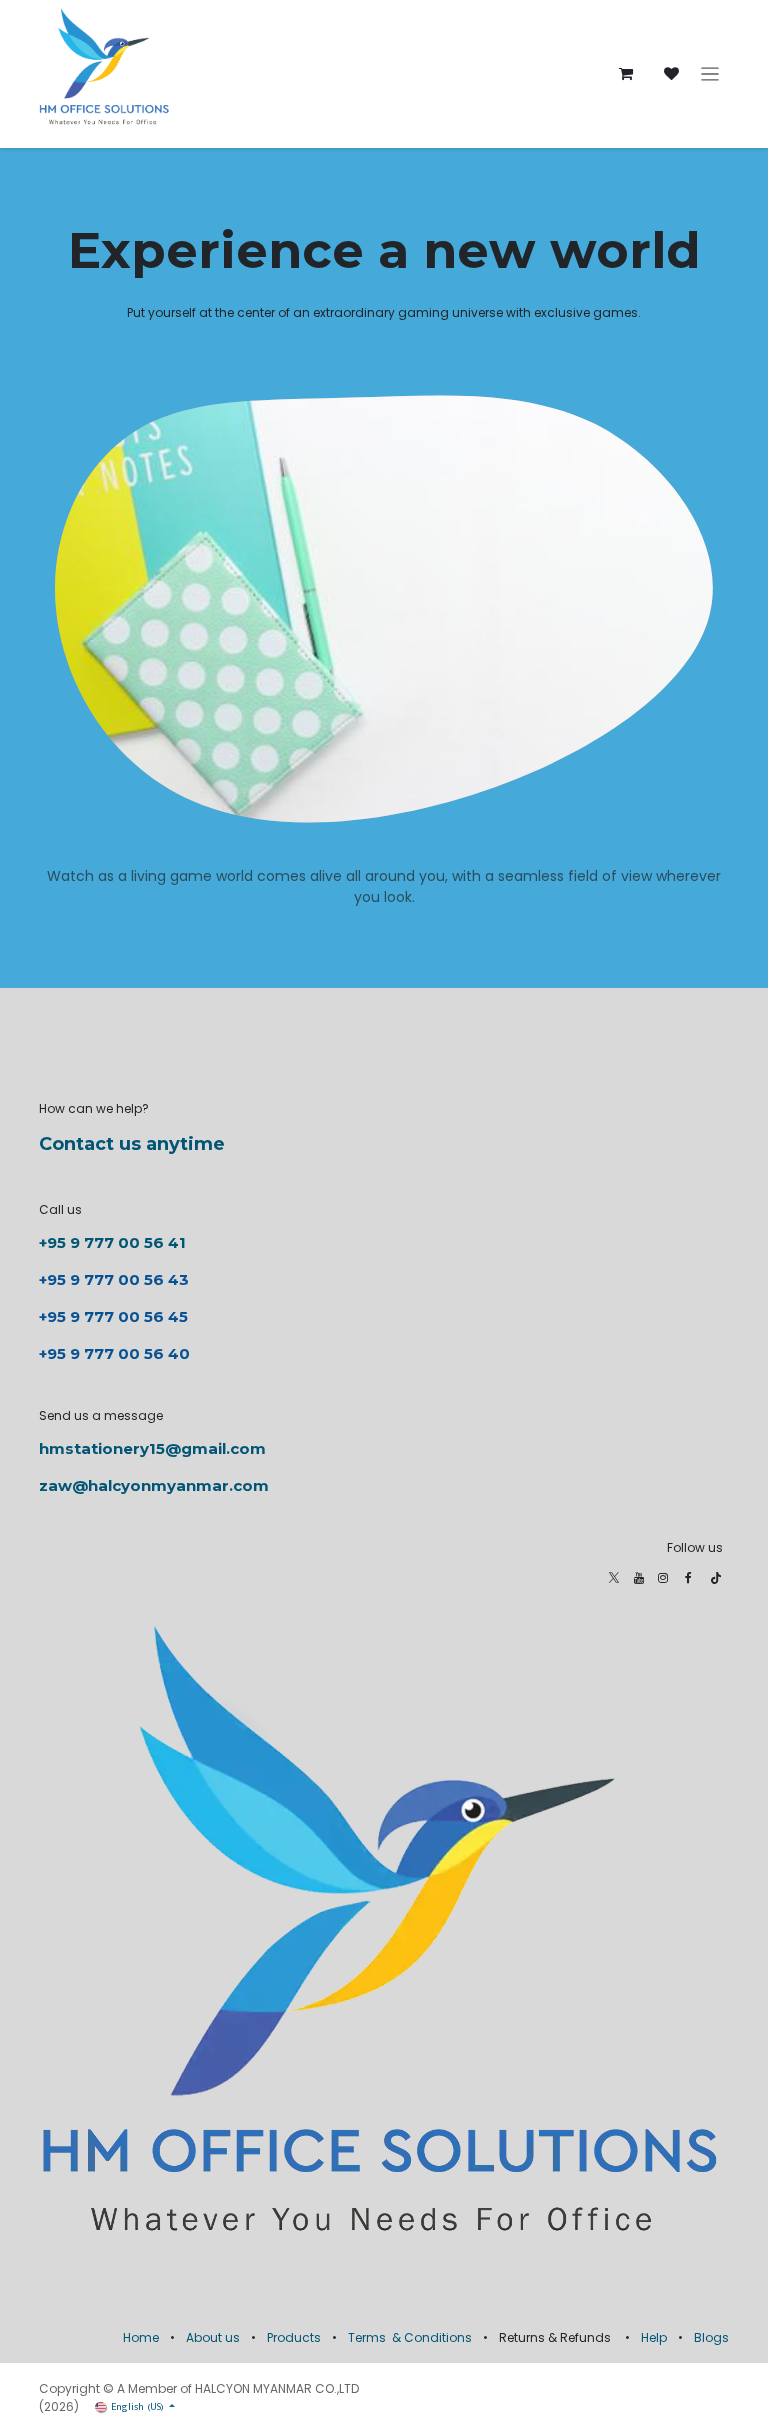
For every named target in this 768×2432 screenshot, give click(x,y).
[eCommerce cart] (626, 74)
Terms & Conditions (410, 2337)
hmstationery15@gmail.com (152, 1448)
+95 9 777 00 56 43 (116, 1279)
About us (213, 2337)
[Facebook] (688, 1578)
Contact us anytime (132, 1144)
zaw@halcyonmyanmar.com (154, 1485)
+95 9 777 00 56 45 (113, 1316)
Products (294, 2337)
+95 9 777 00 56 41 (112, 1242)
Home (141, 2337)
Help (654, 2337)
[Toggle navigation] (710, 74)
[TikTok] (716, 1578)
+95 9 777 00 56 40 (114, 1353)
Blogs (711, 2337)
